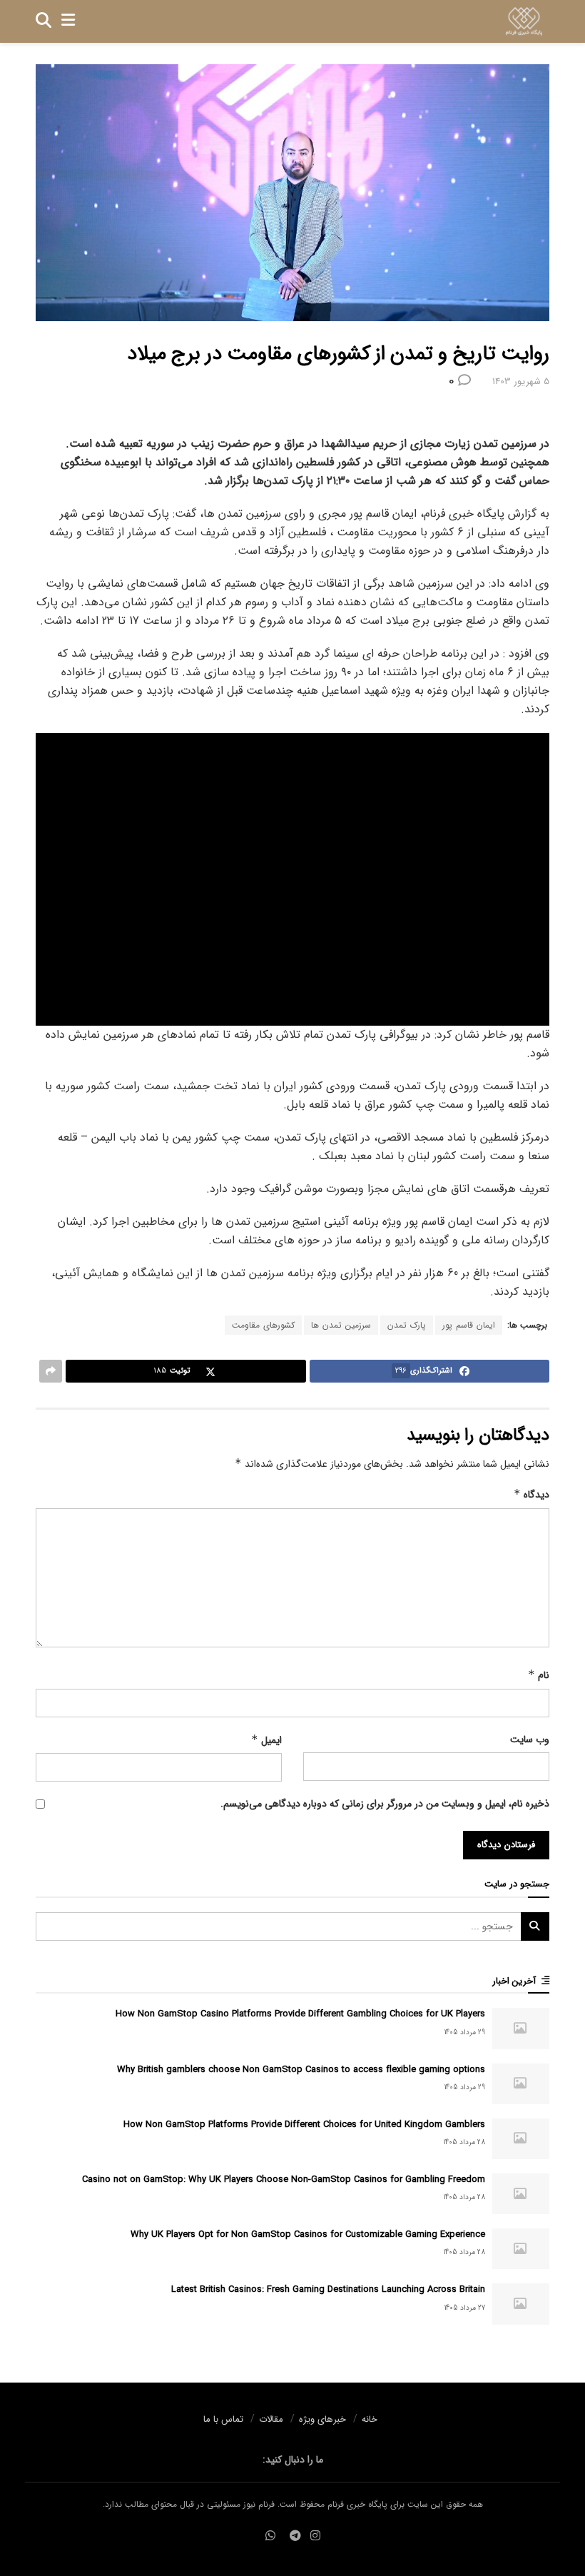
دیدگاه (531, 1495)
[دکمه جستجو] (44, 21)
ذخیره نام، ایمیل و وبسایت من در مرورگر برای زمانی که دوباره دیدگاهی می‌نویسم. (385, 1804)
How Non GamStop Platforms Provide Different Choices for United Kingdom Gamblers (304, 2125)
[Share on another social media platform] (51, 1371)
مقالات (271, 2419)
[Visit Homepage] (524, 21)
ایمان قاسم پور (469, 1325)
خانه (370, 2419)
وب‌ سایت (530, 1739)
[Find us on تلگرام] (295, 2536)
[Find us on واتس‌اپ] (270, 2536)
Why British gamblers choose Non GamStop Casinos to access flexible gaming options (301, 2070)
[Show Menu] (68, 21)
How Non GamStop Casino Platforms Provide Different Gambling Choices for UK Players (300, 2014)
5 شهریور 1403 (521, 382)
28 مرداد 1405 (464, 2142)
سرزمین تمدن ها (341, 1325)
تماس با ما (223, 2419)
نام (539, 1675)
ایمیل (266, 1740)
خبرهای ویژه (322, 2419)
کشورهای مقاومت (263, 1325)
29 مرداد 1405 (465, 2032)
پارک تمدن (407, 1325)
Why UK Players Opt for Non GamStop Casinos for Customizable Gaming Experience (308, 2234)
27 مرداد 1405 (465, 2308)
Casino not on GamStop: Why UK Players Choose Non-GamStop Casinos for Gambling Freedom (284, 2180)
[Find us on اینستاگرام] (315, 2536)
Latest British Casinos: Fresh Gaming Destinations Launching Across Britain (328, 2289)
